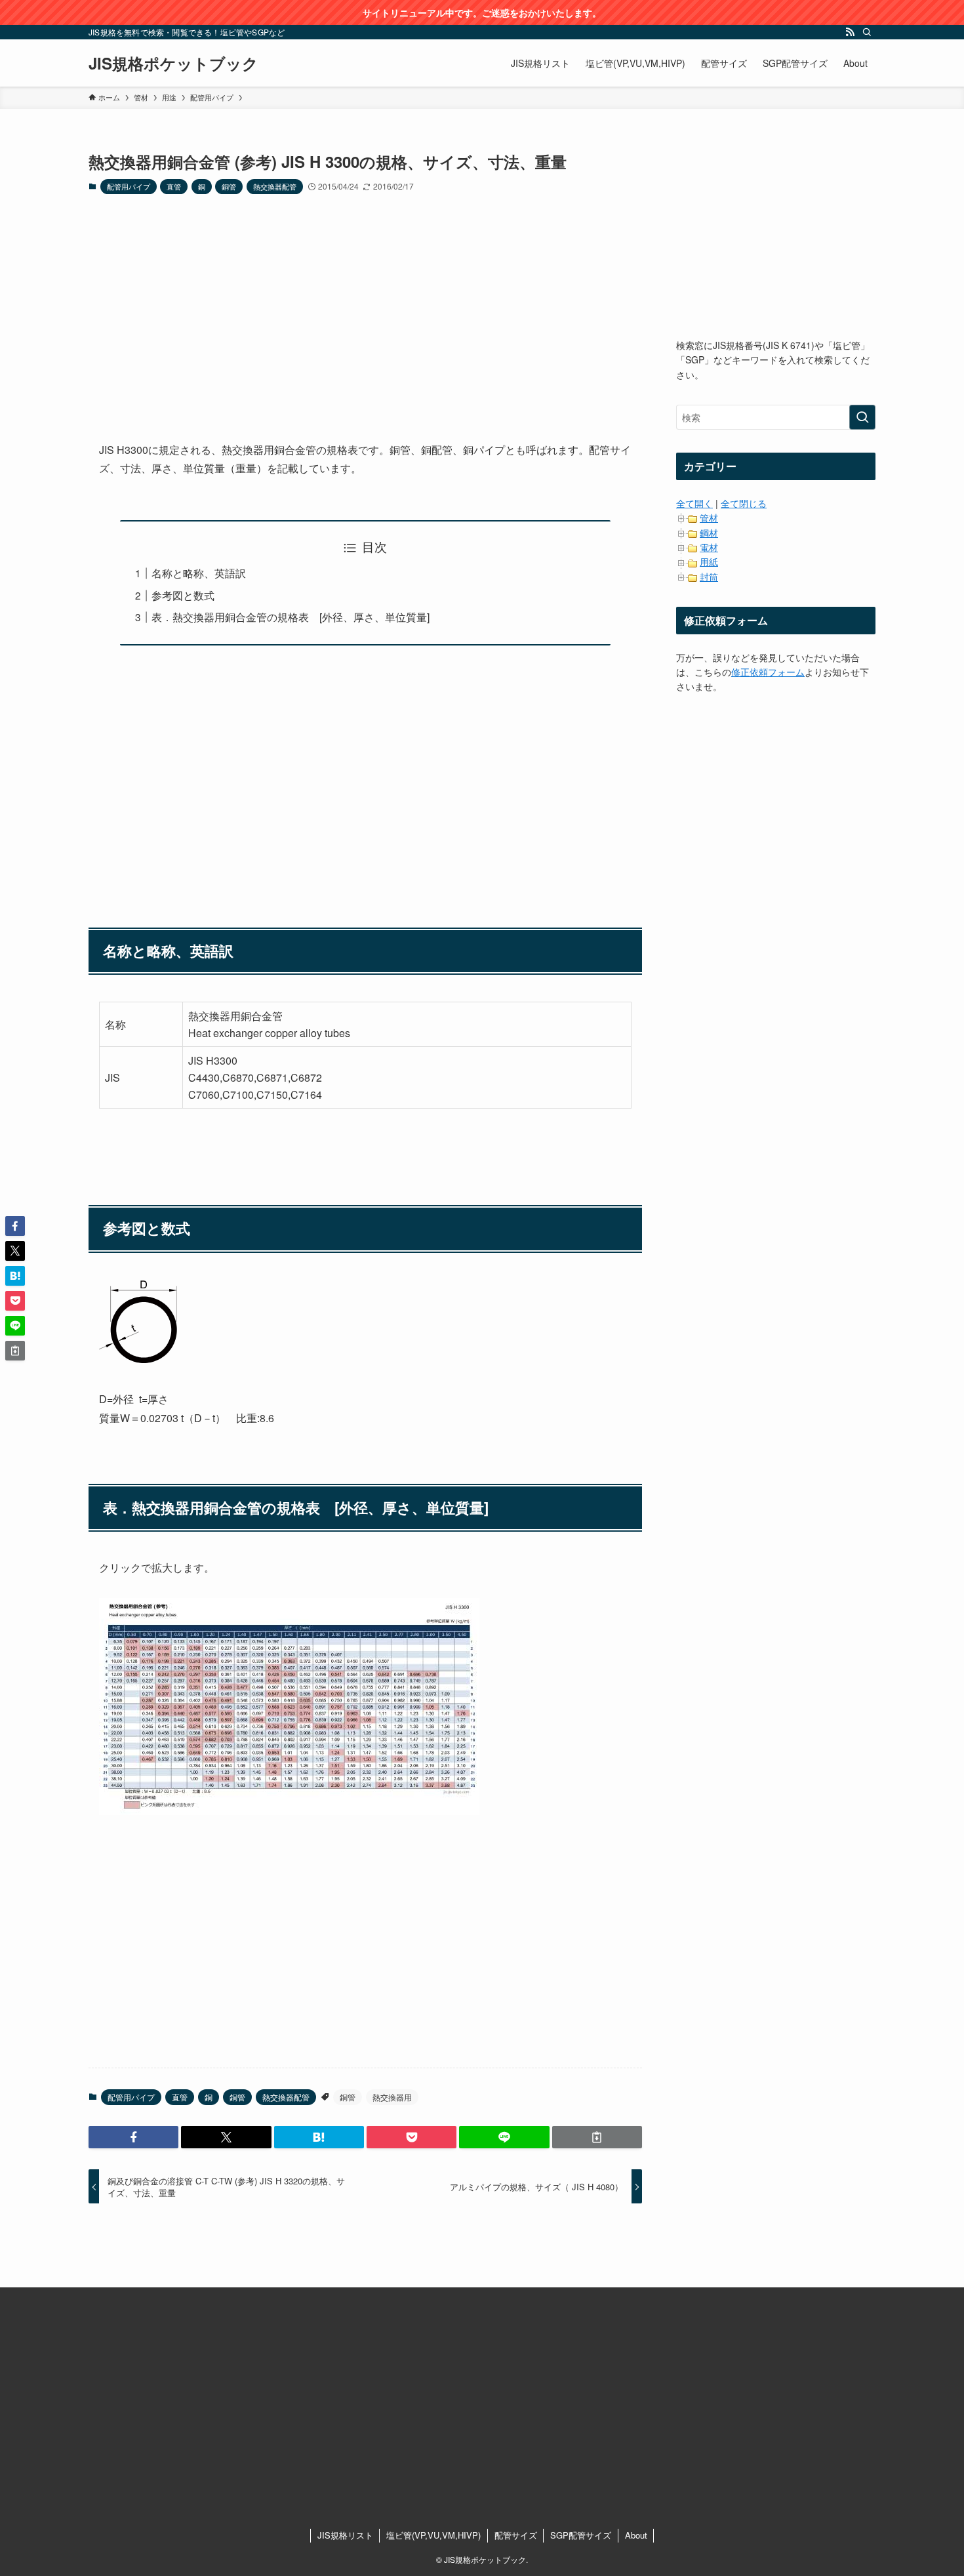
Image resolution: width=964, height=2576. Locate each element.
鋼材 (709, 533)
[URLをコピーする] (597, 2137)
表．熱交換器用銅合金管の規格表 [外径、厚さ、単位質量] (291, 617)
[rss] (850, 32)
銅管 (229, 186)
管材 (709, 518)
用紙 (709, 562)
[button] (133, 2137)
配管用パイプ (129, 186)
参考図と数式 (183, 595)
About (636, 2535)
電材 (709, 547)
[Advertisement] (365, 307)
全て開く (694, 503)
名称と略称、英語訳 (199, 573)
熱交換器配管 (275, 186)
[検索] (867, 32)
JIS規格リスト (345, 2535)
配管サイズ (516, 2535)
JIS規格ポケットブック (173, 63)
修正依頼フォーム (768, 672)
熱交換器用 (392, 2097)
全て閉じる (744, 503)
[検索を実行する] (862, 417)
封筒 (709, 577)
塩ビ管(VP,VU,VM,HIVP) (433, 2535)
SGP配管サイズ (581, 2535)
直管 (174, 186)
